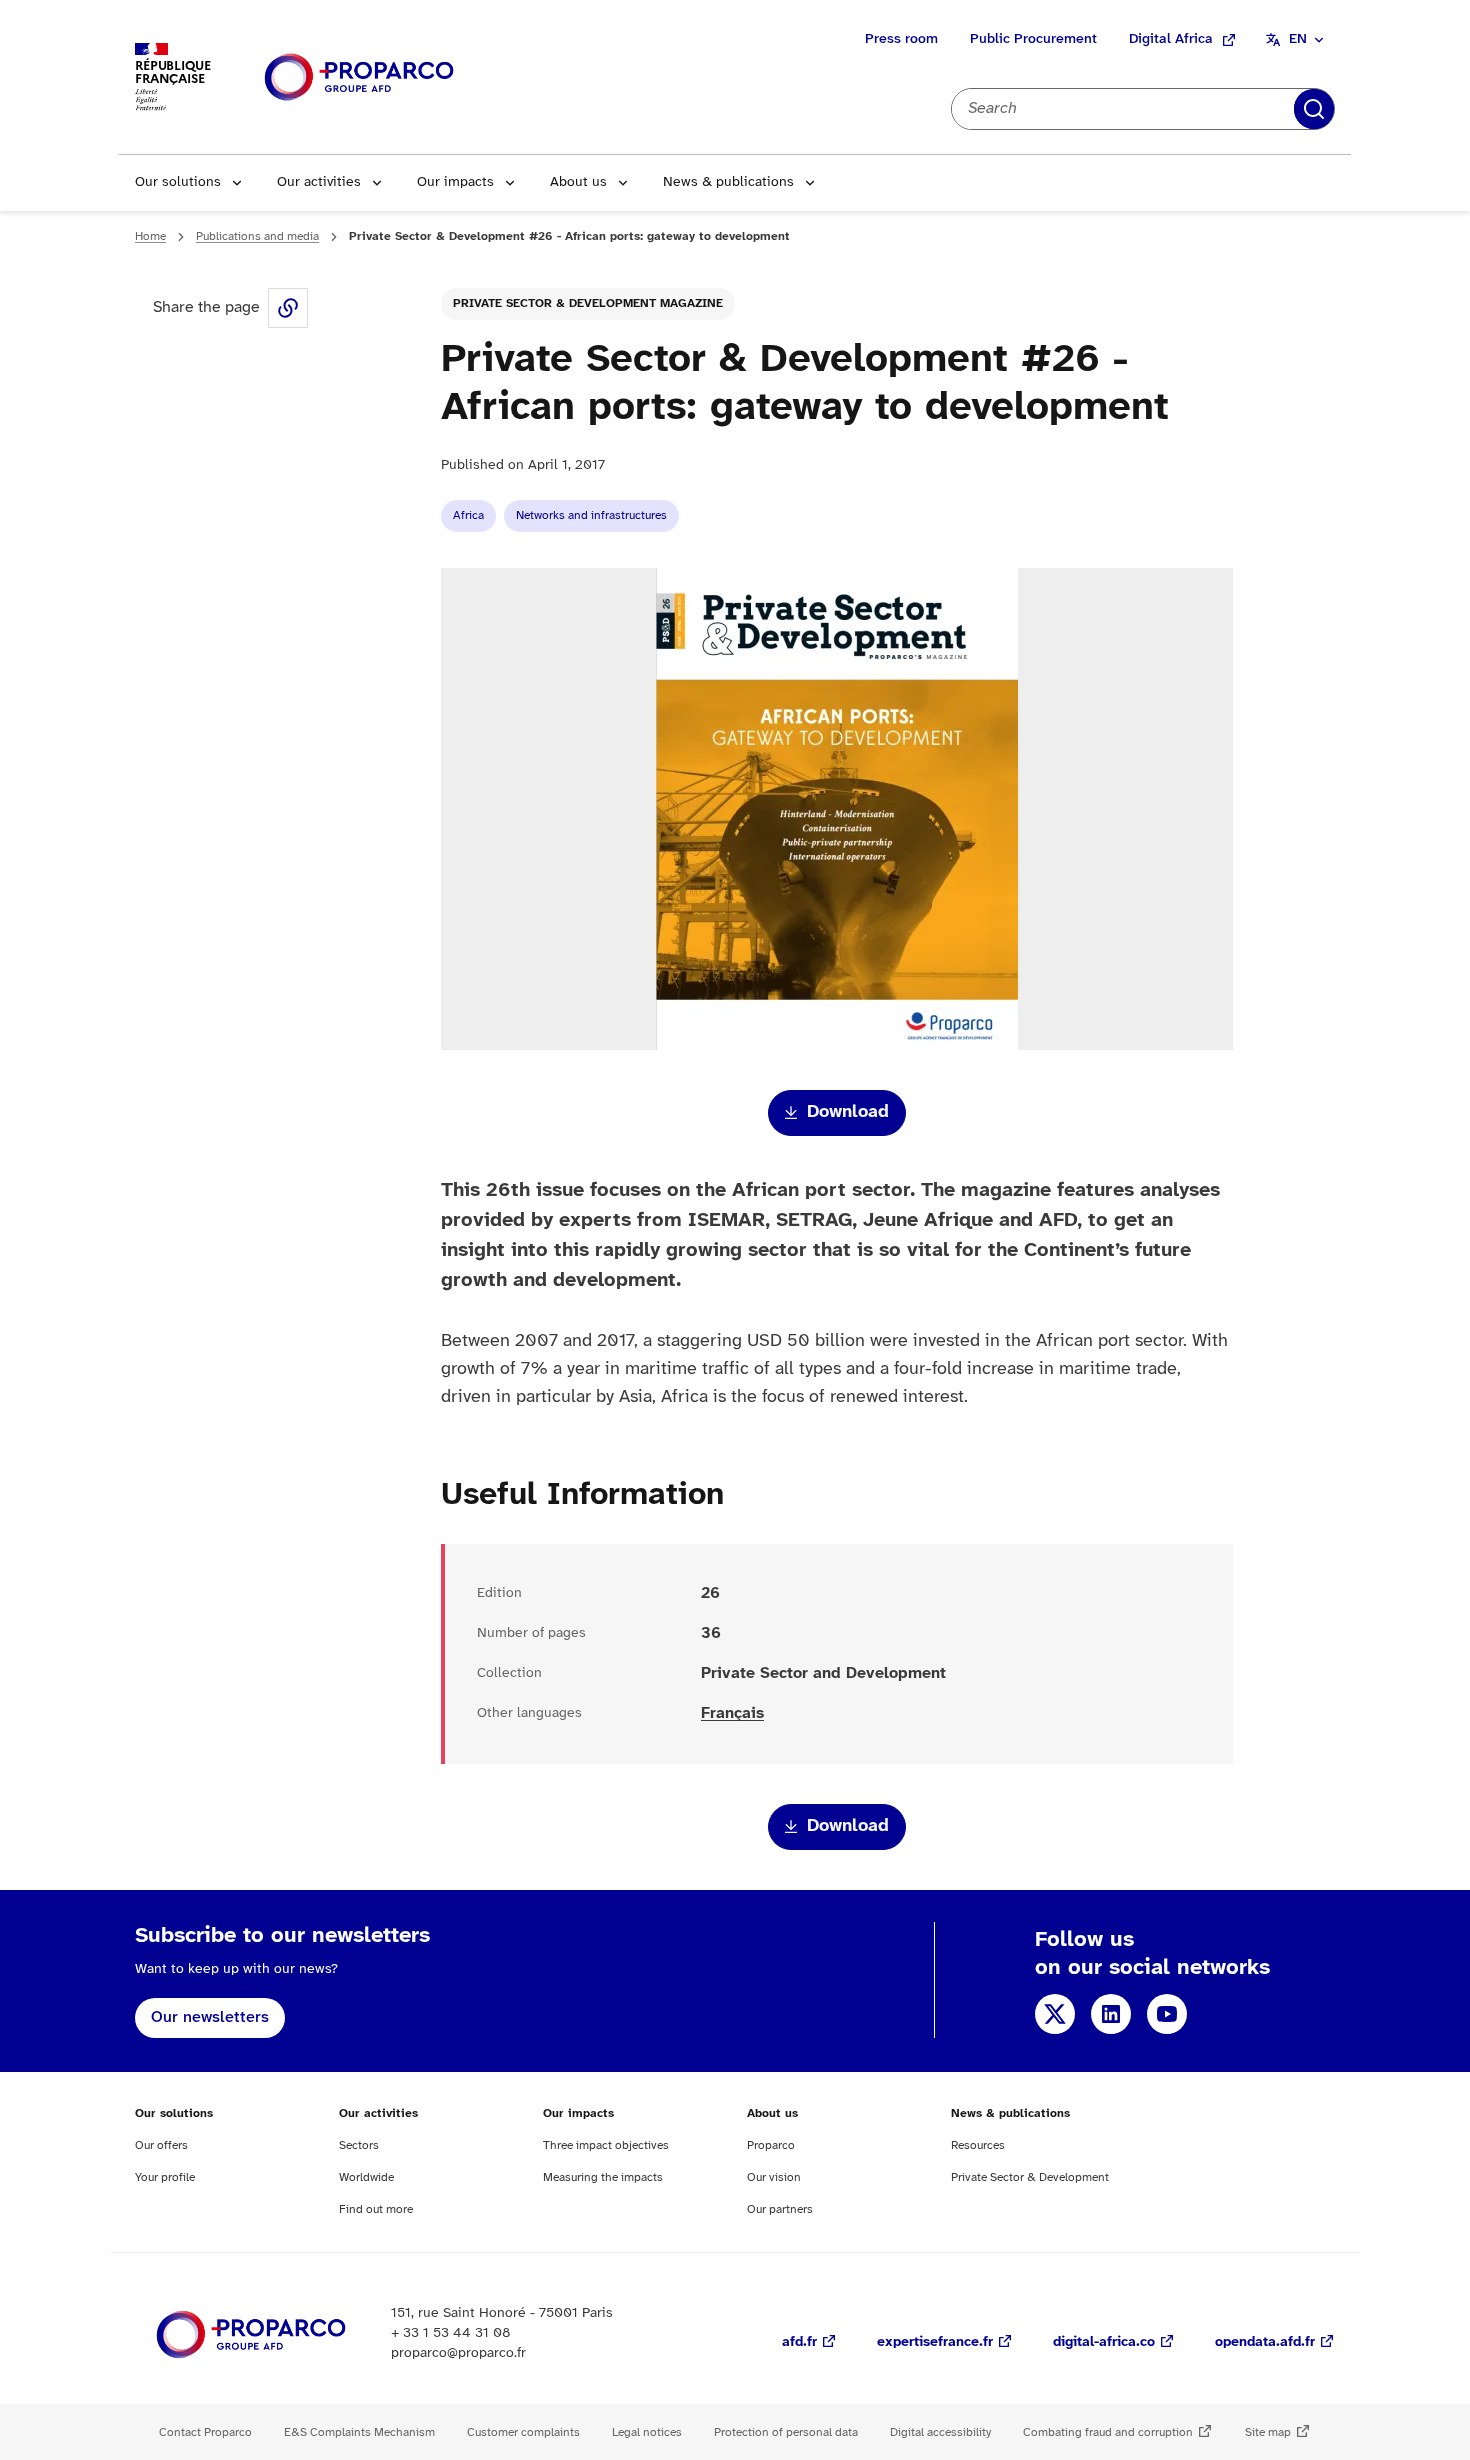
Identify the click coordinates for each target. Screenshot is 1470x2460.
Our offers (161, 2145)
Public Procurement (1033, 39)
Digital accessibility (940, 2432)
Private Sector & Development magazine (588, 303)
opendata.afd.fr (1265, 2342)
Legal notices (647, 2432)
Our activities (319, 182)
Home (150, 236)
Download (848, 1112)
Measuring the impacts (603, 2177)
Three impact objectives (606, 2145)
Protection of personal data (786, 2432)
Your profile (165, 2177)
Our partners (780, 2209)
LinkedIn (1111, 2014)
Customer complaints (523, 2432)
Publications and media (257, 236)
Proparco (771, 2145)
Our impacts (455, 182)
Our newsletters (210, 2017)
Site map (1268, 2432)
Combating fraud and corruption (1108, 2432)
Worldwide (366, 2177)
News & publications (728, 182)
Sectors (359, 2145)
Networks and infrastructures (591, 515)
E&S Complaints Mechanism (359, 2432)
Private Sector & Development (1030, 2177)
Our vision (774, 2177)
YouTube (1167, 2014)
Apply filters (1314, 109)
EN (1298, 39)
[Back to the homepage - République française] (359, 77)
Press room (901, 39)
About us (578, 182)
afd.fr (799, 2342)
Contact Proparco (205, 2432)
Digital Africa (1171, 39)
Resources (978, 2145)
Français (732, 1713)
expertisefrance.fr (935, 2342)
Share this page (288, 308)
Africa (468, 515)
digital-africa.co (1104, 2342)
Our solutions (178, 182)
